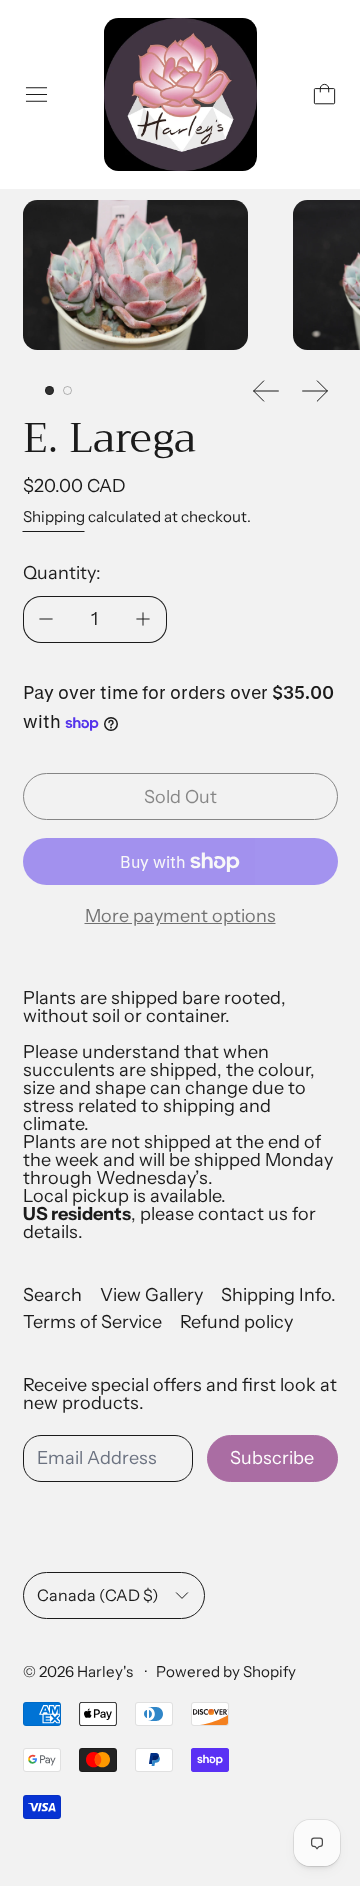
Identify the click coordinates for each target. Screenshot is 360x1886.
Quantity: (62, 573)
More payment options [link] (180, 916)
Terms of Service (92, 1322)
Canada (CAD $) (98, 1595)
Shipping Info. (278, 1295)
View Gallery (151, 1295)
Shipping (54, 516)
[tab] (49, 390)
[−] (46, 619)
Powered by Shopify (226, 1671)
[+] (144, 619)
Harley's (106, 1671)
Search (52, 1295)
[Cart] (324, 94)
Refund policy (236, 1322)
